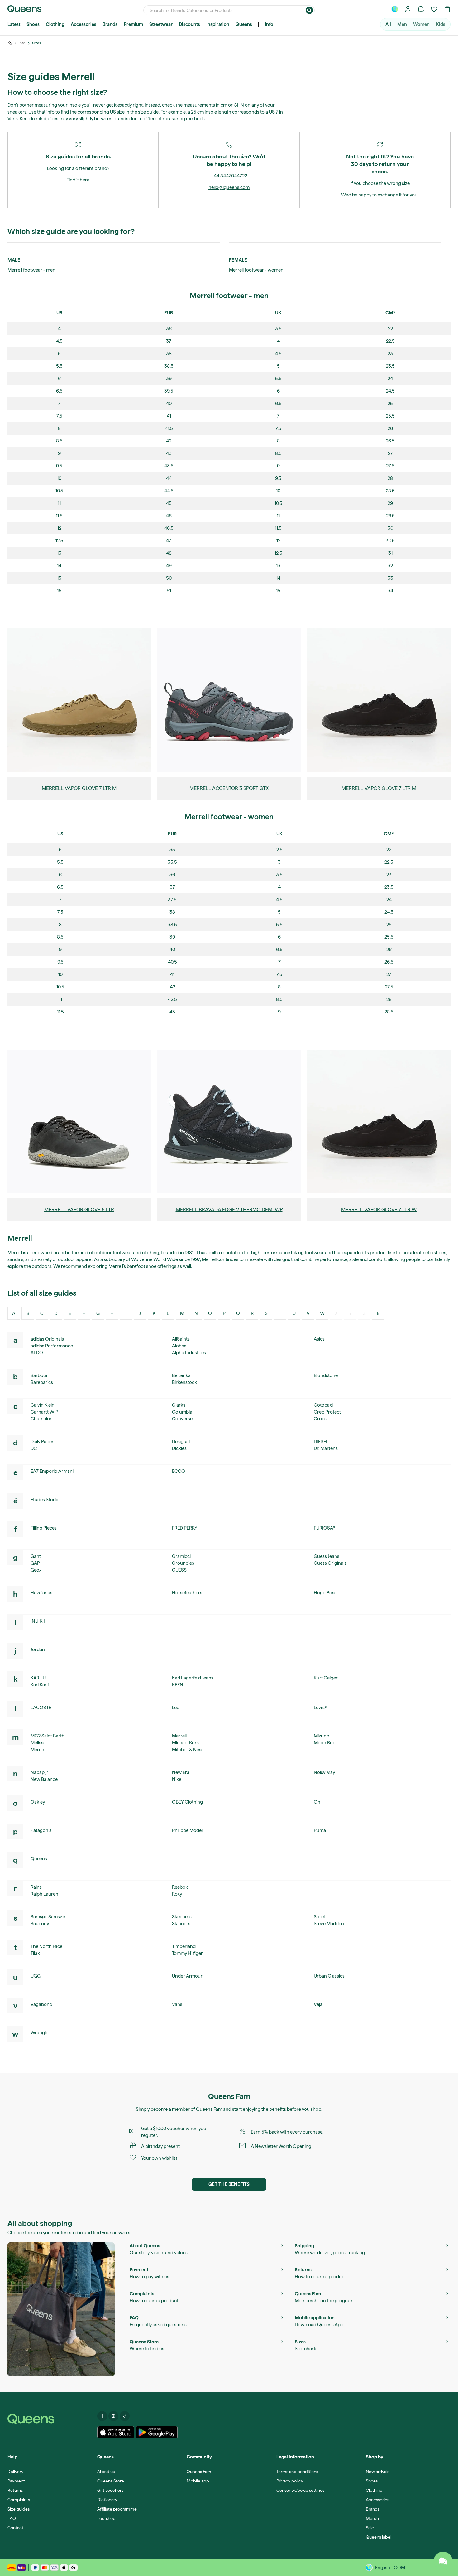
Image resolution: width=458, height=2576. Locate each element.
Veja (318, 2004)
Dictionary (107, 2500)
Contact (15, 2528)
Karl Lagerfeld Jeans (193, 1678)
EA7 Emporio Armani (52, 1471)
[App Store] (116, 2432)
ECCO (179, 1471)
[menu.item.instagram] (113, 2416)
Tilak (35, 1953)
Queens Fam (209, 2109)
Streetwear (161, 24)
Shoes (33, 24)
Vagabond (41, 2004)
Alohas (179, 1346)
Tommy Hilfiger (187, 1953)
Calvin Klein (43, 1405)
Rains (36, 1887)
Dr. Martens (326, 1448)
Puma (320, 1830)
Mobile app (198, 2481)
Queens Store (111, 2481)
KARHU (38, 1678)
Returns (15, 2490)
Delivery (15, 2472)
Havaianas (41, 1593)
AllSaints (181, 1339)
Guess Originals (330, 1563)
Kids (441, 24)
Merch (37, 1750)
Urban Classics (329, 1976)
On (317, 1802)
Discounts (189, 24)
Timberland (184, 1946)
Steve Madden (329, 1924)
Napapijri (40, 1772)
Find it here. (78, 180)
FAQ (12, 2518)
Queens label (379, 2537)
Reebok (180, 1887)
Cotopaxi (323, 1405)
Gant (36, 1556)
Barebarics (42, 1382)
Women (421, 24)
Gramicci (181, 1556)
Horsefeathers (187, 1593)
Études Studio (45, 1500)
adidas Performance (52, 1346)
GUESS (179, 1570)
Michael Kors (185, 1743)
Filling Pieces (44, 1528)
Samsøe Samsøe (48, 1917)
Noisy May (324, 1772)
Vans (177, 2004)
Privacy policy (290, 2481)
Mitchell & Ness (188, 1750)
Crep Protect (327, 1412)
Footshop (106, 2518)
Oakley (38, 1802)
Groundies (183, 1563)
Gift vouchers (110, 2490)
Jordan (38, 1650)
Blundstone (326, 1375)
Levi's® (320, 1708)
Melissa (38, 1743)
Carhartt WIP (44, 1412)
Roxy (177, 1894)
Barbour (39, 1375)
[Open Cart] (447, 9)
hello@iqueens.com (229, 187)
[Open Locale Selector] (395, 9)
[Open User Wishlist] (434, 9)
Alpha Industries (189, 1353)
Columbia (182, 1412)
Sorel (319, 1917)
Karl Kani (40, 1685)
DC (34, 1448)
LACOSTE (41, 1708)
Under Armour (187, 1976)
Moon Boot (325, 1743)
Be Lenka (181, 1375)
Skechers (182, 1917)
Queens (244, 24)
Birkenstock (184, 1382)
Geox (36, 1570)
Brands (110, 24)
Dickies (179, 1448)
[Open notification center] (421, 9)
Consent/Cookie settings (300, 2490)
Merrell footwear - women (256, 270)
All (388, 24)
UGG (36, 1976)
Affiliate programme (117, 2509)
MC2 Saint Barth (48, 1736)
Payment (16, 2481)
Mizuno (322, 1736)
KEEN (178, 1685)
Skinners (181, 1924)
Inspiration (218, 24)
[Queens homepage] (24, 9)
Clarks (179, 1405)
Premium (133, 24)
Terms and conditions (297, 2472)
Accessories (83, 24)
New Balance (44, 1779)
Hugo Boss (325, 1593)
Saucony (40, 1924)
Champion (42, 1419)
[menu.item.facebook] (102, 2416)
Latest (14, 24)
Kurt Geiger (326, 1678)
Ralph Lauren (44, 1894)
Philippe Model (187, 1830)
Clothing (55, 24)
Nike (177, 1779)
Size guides (19, 2509)
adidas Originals (47, 1339)
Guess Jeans (327, 1556)
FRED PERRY (185, 1528)
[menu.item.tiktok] (125, 2416)
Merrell (179, 1736)
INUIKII (38, 1621)
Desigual (181, 1442)
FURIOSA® (324, 1528)
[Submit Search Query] (309, 10)
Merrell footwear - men (31, 270)
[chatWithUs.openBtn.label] (443, 2561)
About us (106, 2472)
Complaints (19, 2500)
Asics (319, 1339)
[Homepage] (50, 2419)
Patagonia (41, 1830)
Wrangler (40, 2033)
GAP (35, 1563)
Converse (182, 1419)
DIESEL (321, 1442)
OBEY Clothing (187, 1802)
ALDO (37, 1353)
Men (402, 24)
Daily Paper (42, 1442)
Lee (176, 1708)
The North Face (46, 1946)
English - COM (390, 2568)
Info (269, 24)
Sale (370, 2528)
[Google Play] (157, 2432)
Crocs (320, 1419)
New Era (181, 1772)
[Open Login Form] (408, 9)
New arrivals (377, 2472)
